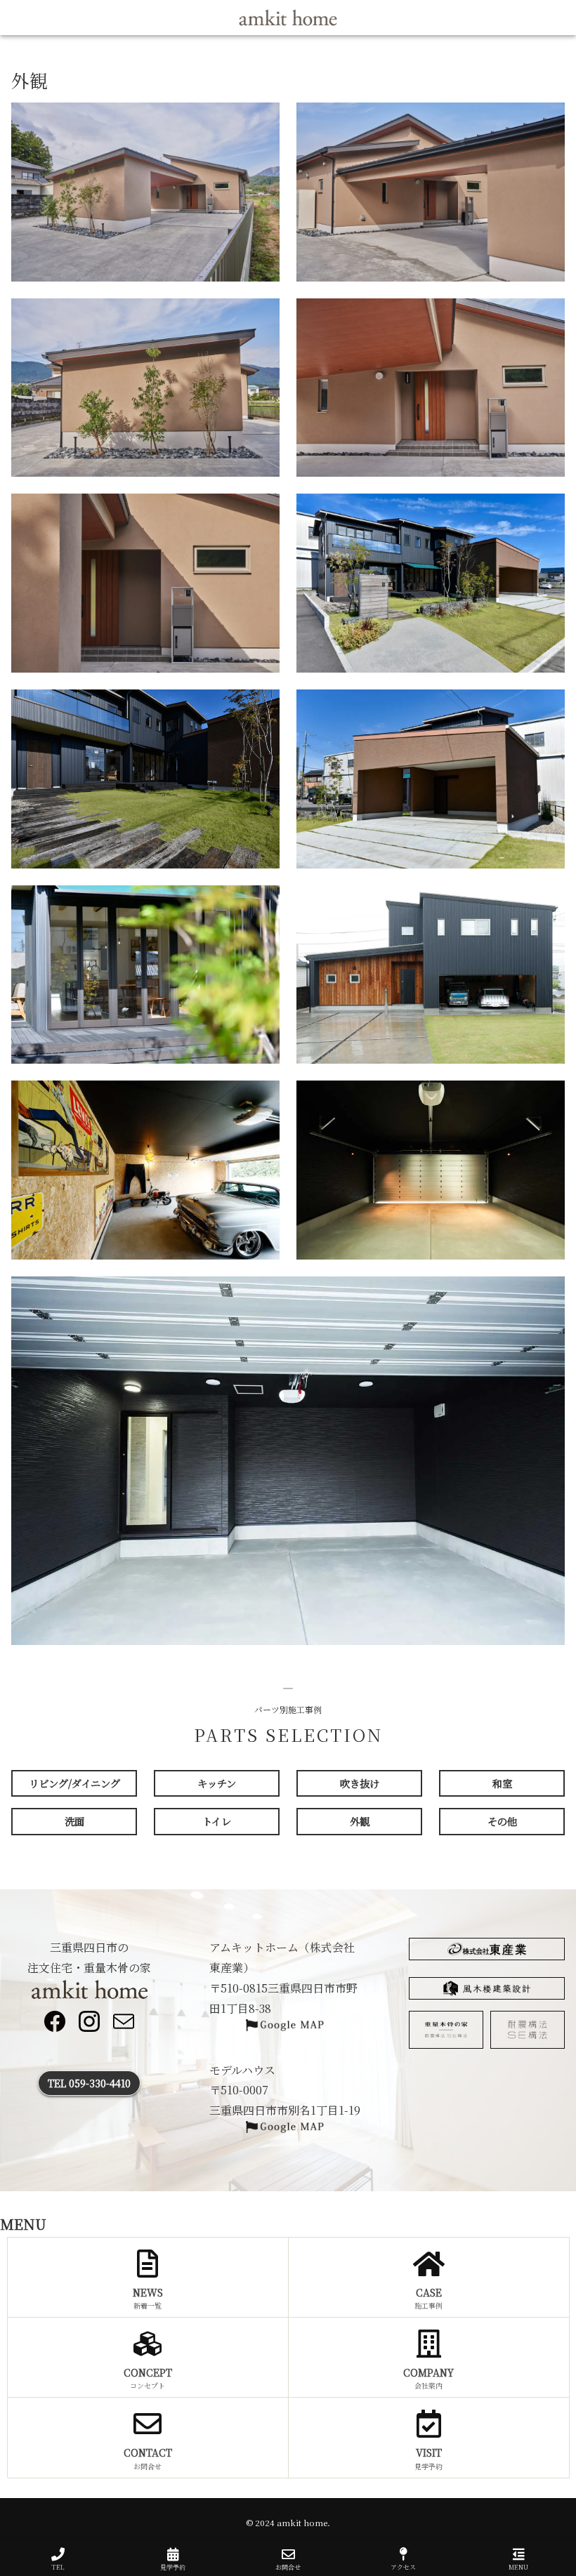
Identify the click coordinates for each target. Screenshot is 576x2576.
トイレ (217, 1821)
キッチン (217, 1783)
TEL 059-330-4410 (89, 2083)
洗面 (74, 1821)
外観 (360, 1821)
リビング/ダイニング (74, 1783)
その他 (502, 1821)
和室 (502, 1783)
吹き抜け (360, 1783)
